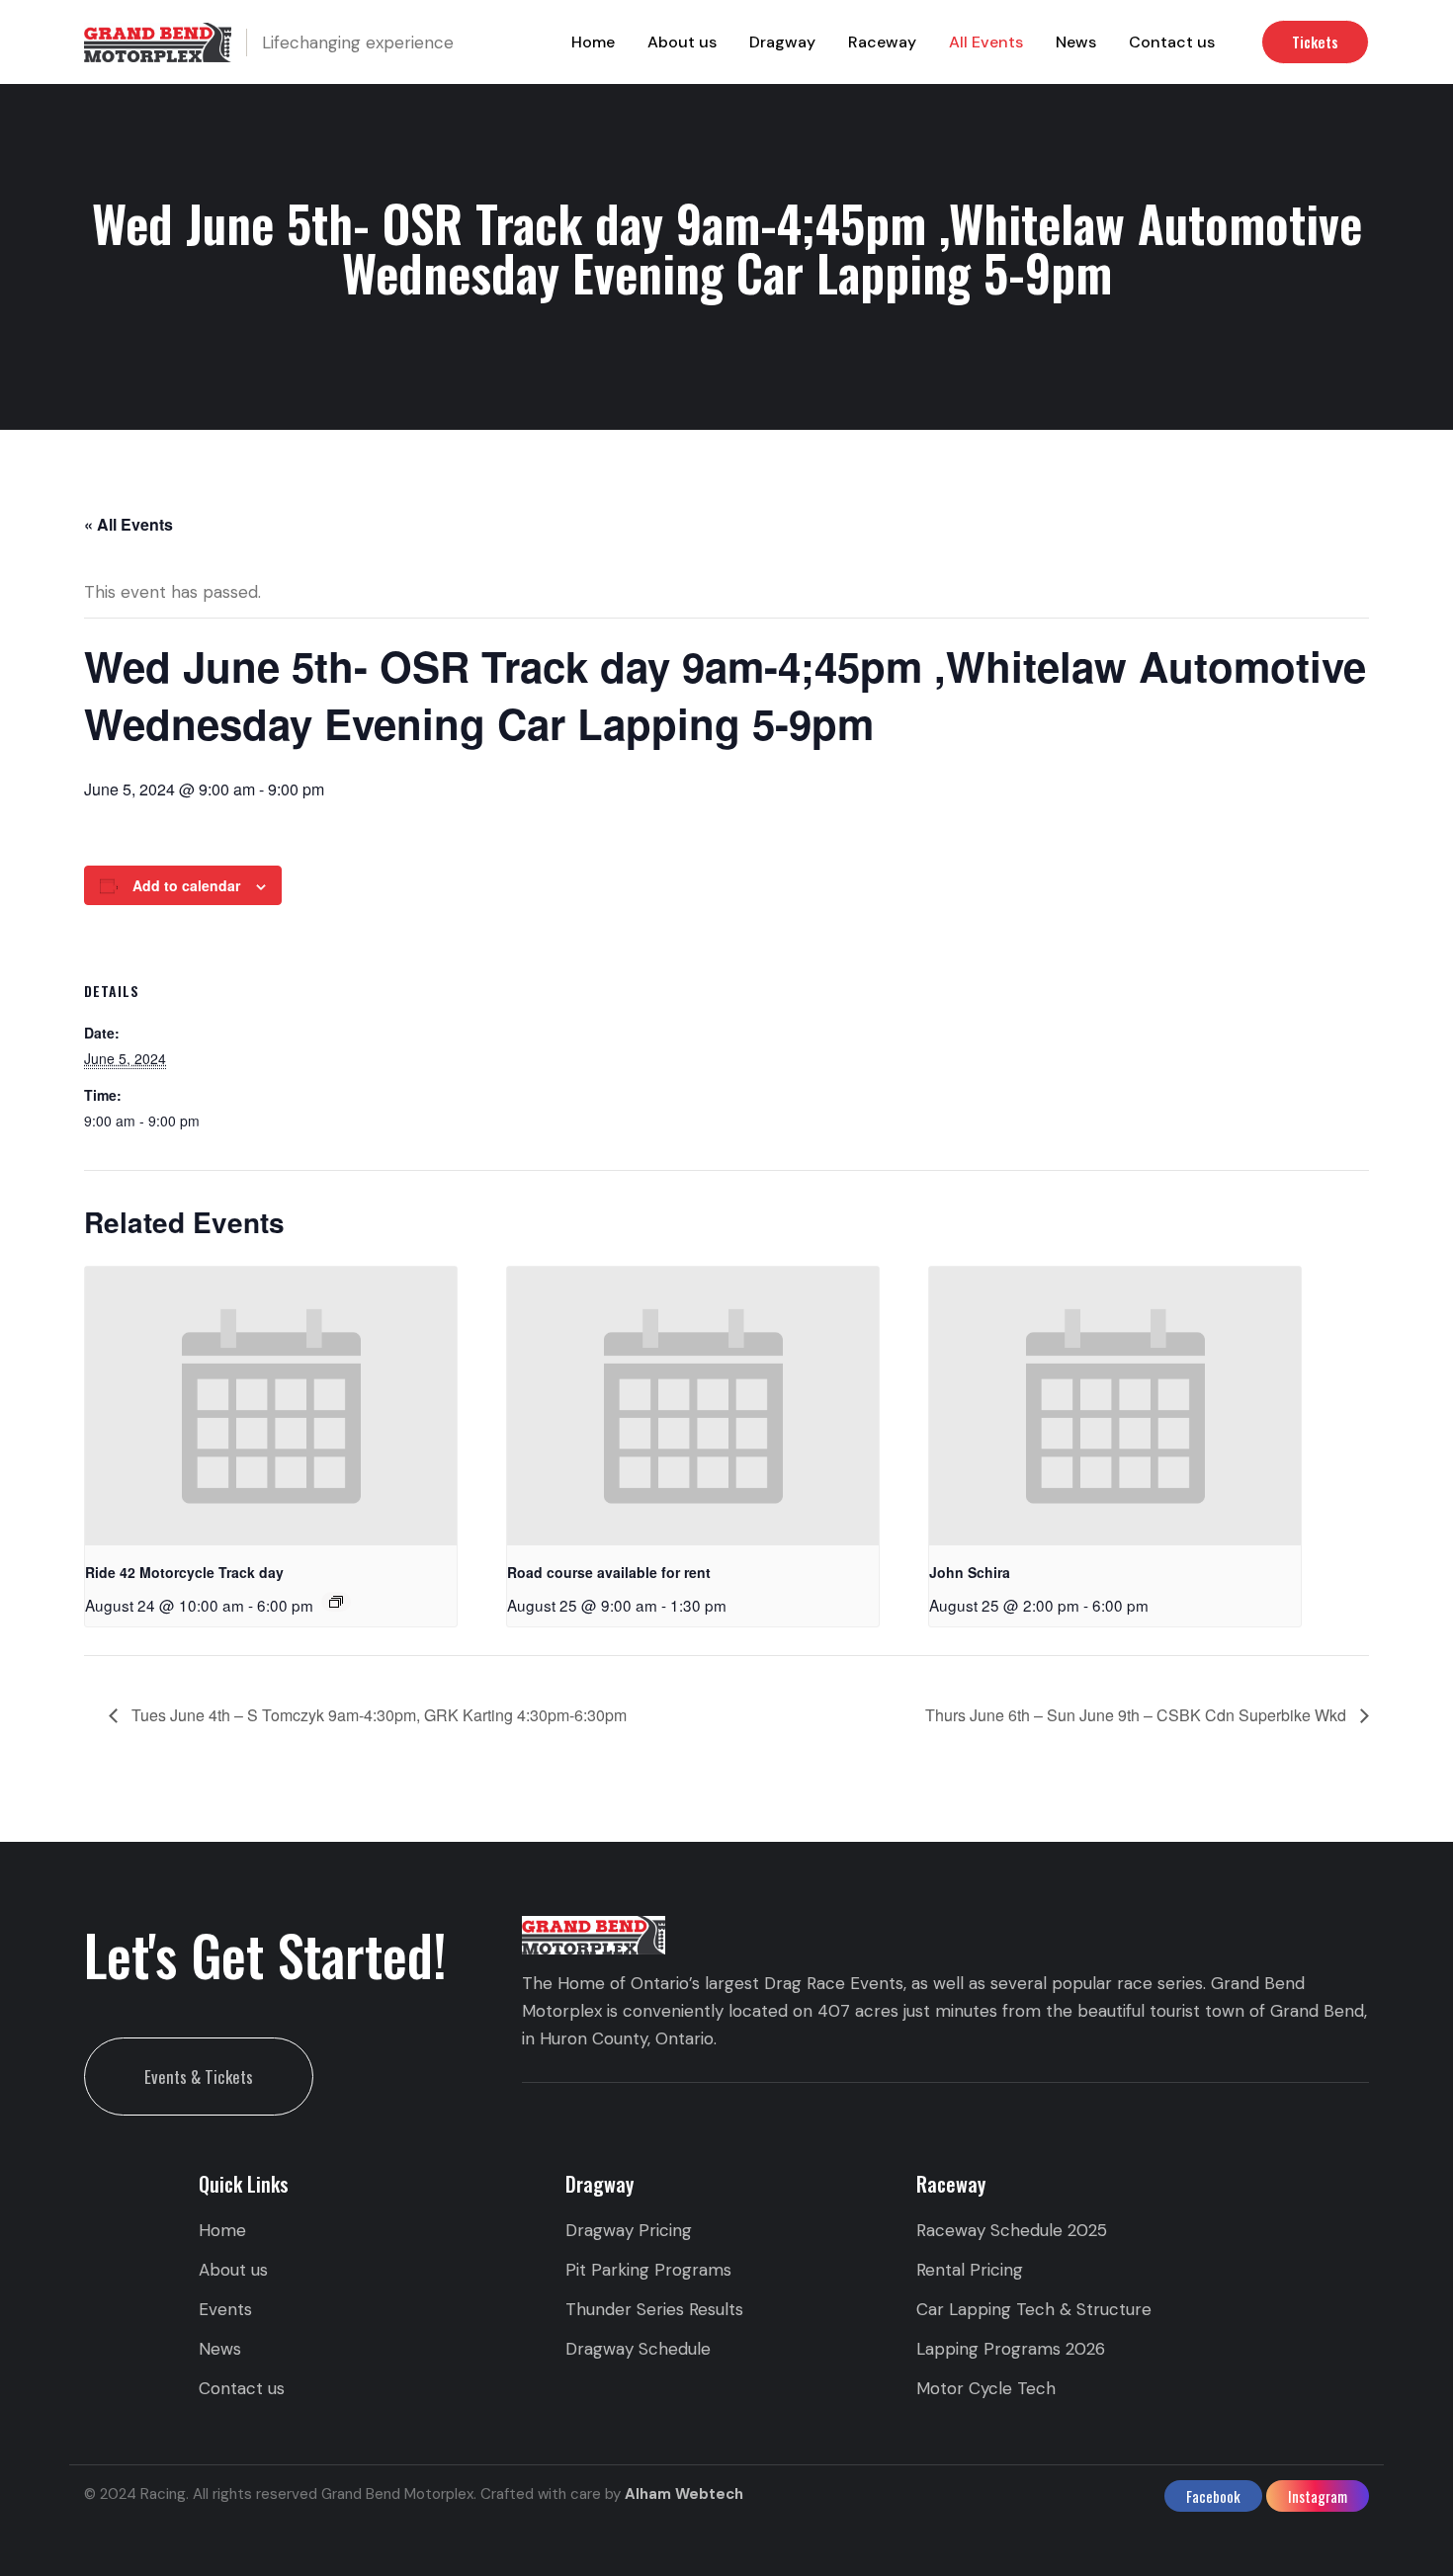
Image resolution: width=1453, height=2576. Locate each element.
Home (593, 42)
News (1076, 42)
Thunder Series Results (654, 2309)
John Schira (970, 1572)
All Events (986, 42)
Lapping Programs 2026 (1011, 2349)
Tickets (1315, 42)
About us (682, 42)
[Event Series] (336, 1602)
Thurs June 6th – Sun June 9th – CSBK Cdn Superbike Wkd (1138, 1715)
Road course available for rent (609, 1572)
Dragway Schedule (638, 2349)
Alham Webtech (684, 2494)
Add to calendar (186, 885)
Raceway (882, 42)
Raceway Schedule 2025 (1012, 2230)
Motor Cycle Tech (986, 2388)
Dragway (782, 42)
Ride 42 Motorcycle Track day (184, 1572)
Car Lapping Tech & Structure (1034, 2309)
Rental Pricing (970, 2270)
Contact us (1172, 42)
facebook (1213, 2496)
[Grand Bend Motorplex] (158, 42)
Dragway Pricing (629, 2230)
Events (225, 2309)
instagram (1318, 2496)
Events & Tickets (199, 2077)
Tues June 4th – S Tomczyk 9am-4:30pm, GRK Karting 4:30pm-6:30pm (377, 1715)
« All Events (128, 524)
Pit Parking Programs (648, 2270)
